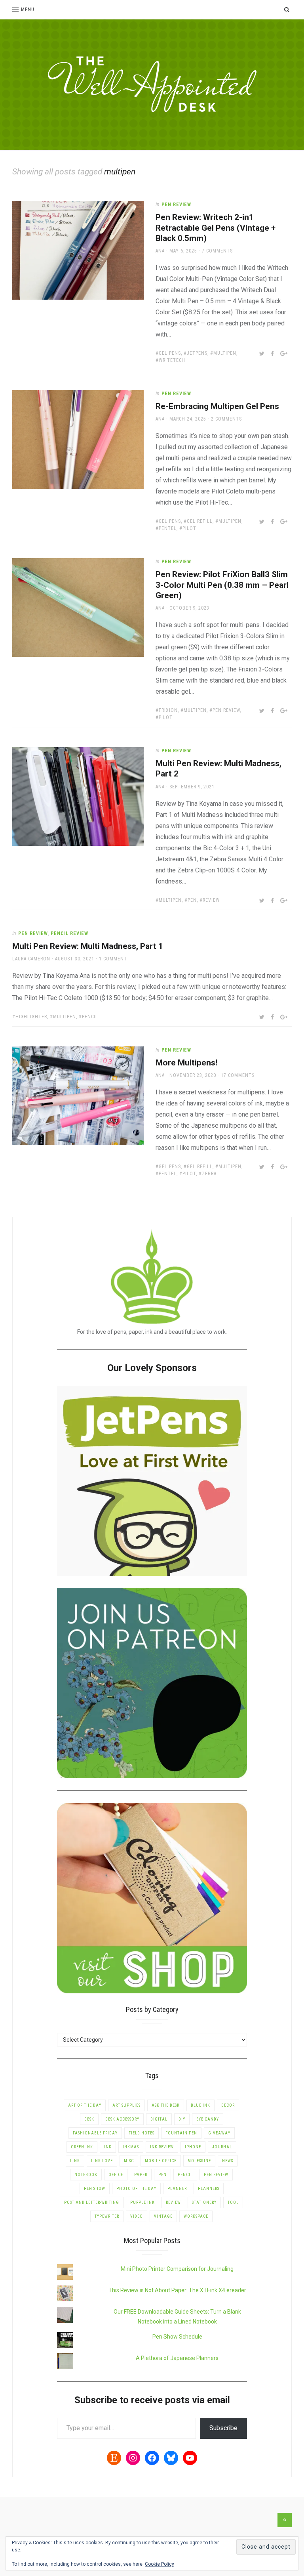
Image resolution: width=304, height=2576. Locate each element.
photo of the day (136, 2189)
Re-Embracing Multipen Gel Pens (217, 406)
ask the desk (166, 2105)
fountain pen (181, 2133)
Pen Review (176, 205)
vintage (163, 2216)
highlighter (31, 1017)
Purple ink (142, 2202)
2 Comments (226, 419)
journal (222, 2147)
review (211, 900)
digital (159, 2119)
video (137, 2216)
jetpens (197, 353)
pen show (95, 2189)
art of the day (85, 2105)
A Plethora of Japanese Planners (177, 2358)
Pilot (189, 528)
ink (108, 2147)
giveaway (219, 2133)
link (75, 2161)
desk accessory (122, 2119)
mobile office (161, 2161)
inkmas (131, 2147)
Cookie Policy (160, 2564)
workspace (196, 2216)
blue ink (200, 2105)
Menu (28, 10)
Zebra (209, 1174)
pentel (168, 528)
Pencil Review (69, 933)
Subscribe (223, 2428)
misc (129, 2161)
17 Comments (238, 1075)
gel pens (170, 353)
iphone (193, 2147)
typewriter (107, 2216)
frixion (168, 710)
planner (177, 2189)
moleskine (199, 2161)
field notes (142, 2133)
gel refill (200, 521)
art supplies (126, 2105)
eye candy (208, 2119)
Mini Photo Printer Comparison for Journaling (177, 2269)
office (116, 2175)
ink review (162, 2147)
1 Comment (113, 959)
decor (228, 2105)
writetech (172, 360)
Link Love (102, 2161)
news (228, 2161)
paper (141, 2175)
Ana (160, 251)
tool (233, 2202)
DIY (182, 2119)
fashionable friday (95, 2133)
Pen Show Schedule (177, 2337)
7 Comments (217, 251)
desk (89, 2119)
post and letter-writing (92, 2202)
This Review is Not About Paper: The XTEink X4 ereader (177, 2290)
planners (209, 2189)
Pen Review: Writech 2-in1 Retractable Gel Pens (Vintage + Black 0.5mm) (216, 228)
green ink (82, 2147)
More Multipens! (186, 1063)
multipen (225, 353)
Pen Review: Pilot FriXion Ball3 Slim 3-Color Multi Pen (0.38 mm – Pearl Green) (222, 585)
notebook (86, 2175)
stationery (204, 2202)
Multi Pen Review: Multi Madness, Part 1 (88, 946)
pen (192, 900)
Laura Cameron (31, 959)
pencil (90, 1017)
